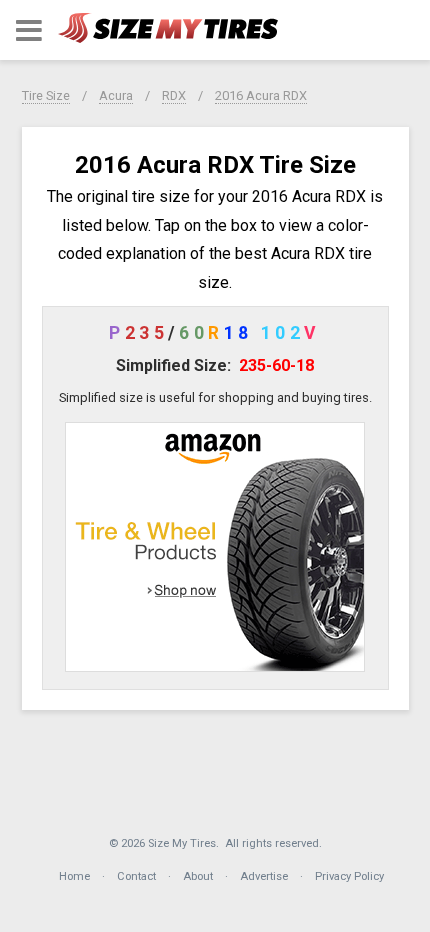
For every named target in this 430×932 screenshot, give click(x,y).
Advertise (264, 876)
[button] (29, 30)
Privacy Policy (349, 876)
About (198, 876)
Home (74, 876)
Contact (136, 876)
